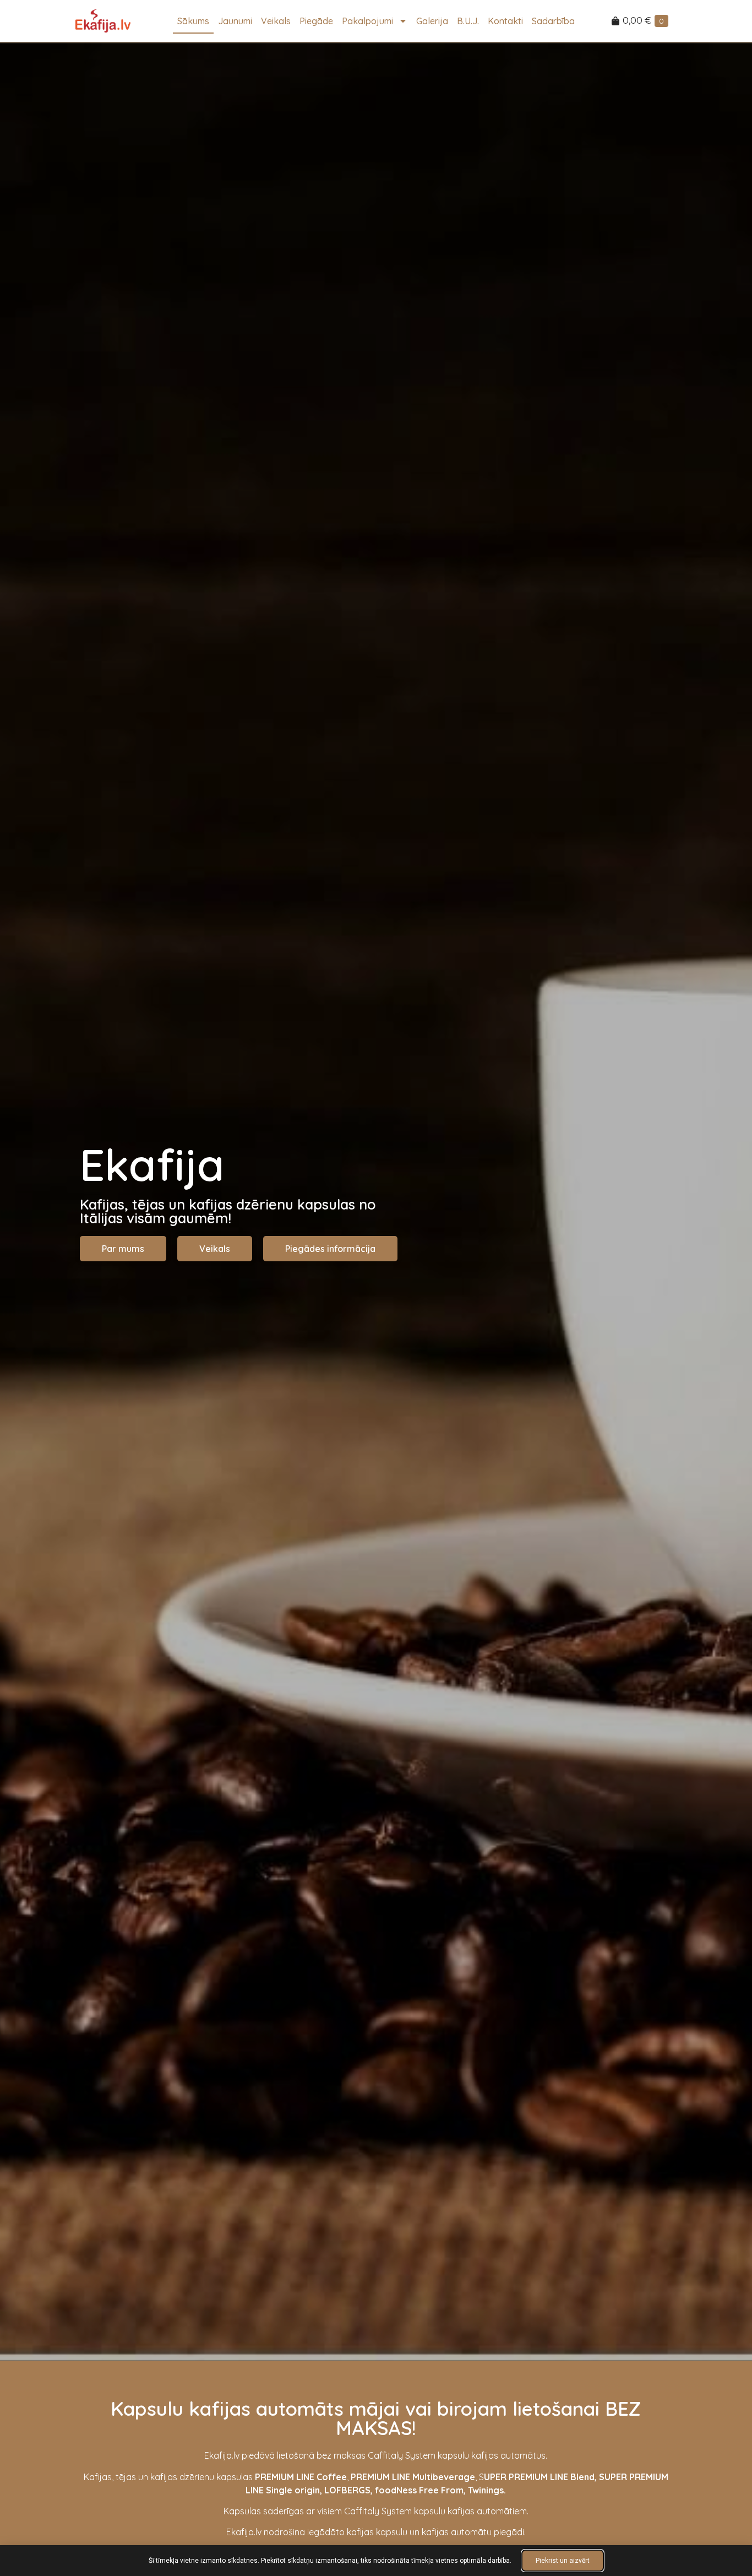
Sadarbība (553, 21)
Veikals (276, 21)
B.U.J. (468, 21)
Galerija (432, 21)
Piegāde (316, 21)
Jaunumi (235, 21)
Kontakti (505, 21)
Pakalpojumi (367, 21)
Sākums (193, 21)
